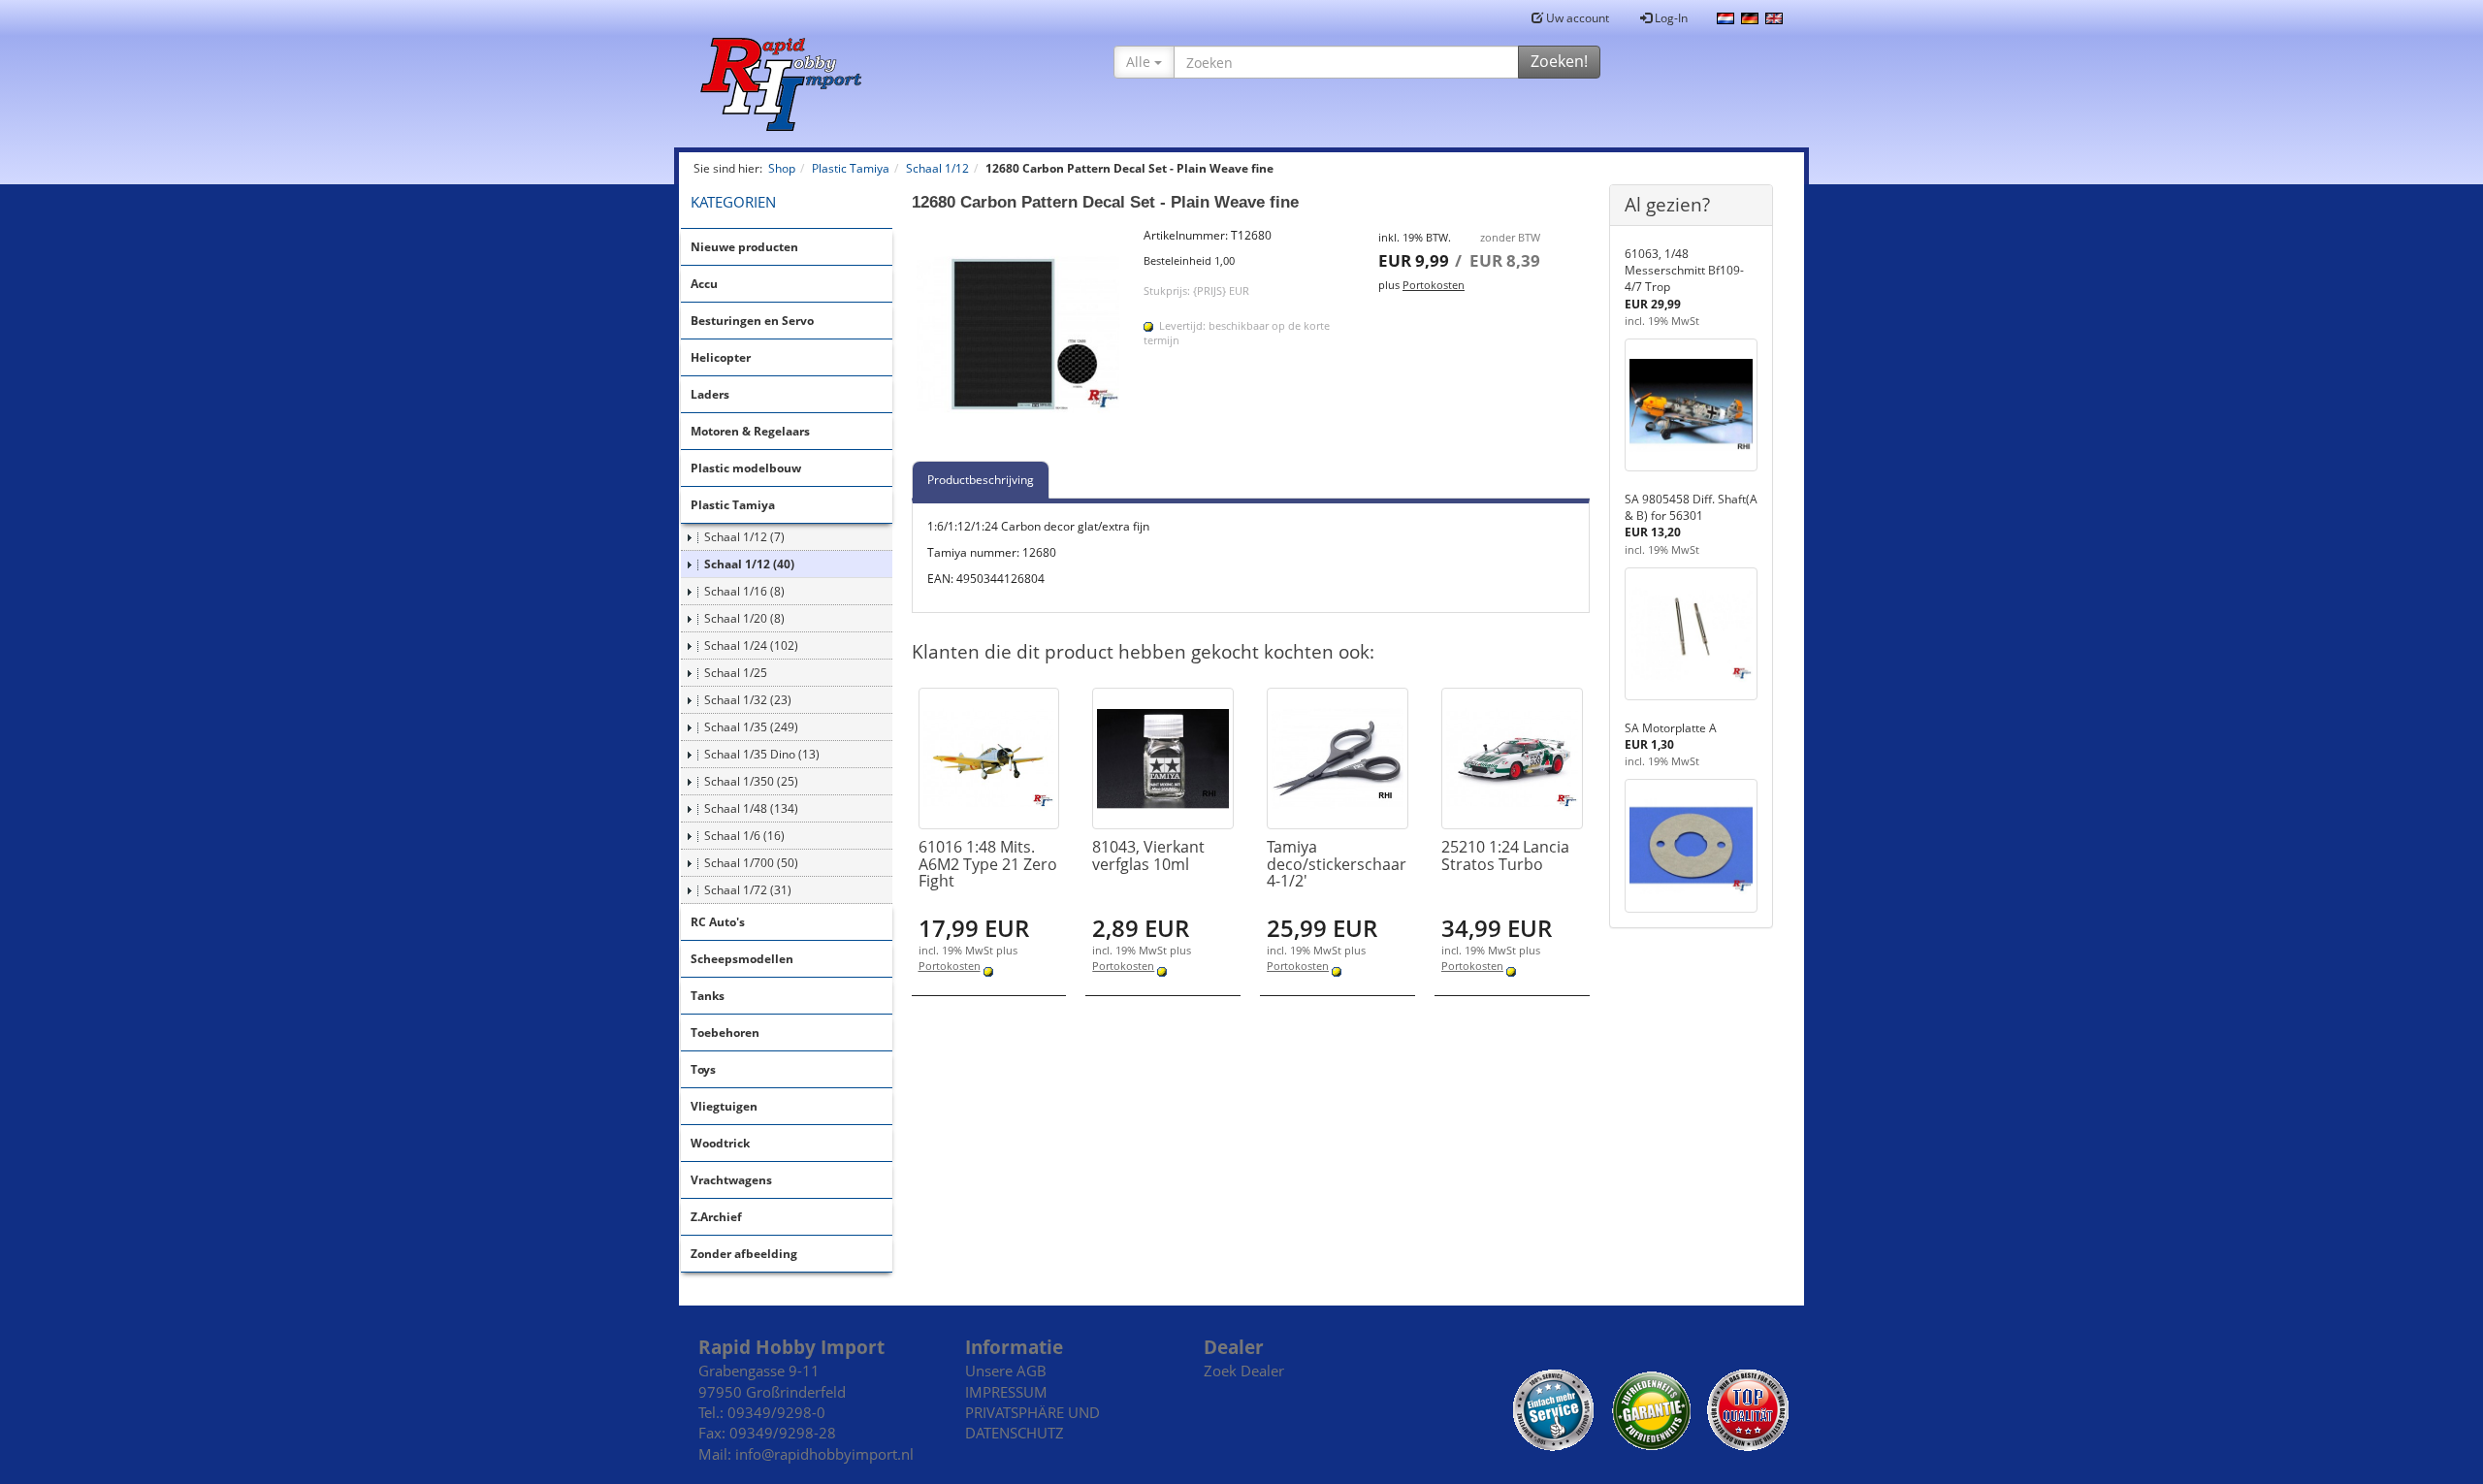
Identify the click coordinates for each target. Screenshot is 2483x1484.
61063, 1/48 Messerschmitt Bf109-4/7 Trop (1684, 270)
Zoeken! (1559, 61)
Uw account (1576, 18)
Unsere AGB (1006, 1371)
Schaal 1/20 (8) (744, 618)
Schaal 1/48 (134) (751, 808)
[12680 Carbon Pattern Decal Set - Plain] (1018, 334)
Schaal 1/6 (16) (744, 836)
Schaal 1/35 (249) (751, 727)
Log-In (1670, 18)
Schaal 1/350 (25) (751, 781)
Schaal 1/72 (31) (748, 890)
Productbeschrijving (981, 480)
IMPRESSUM (1006, 1392)
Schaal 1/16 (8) (744, 591)
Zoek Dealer (1244, 1371)
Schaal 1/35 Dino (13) (762, 754)
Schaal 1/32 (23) (748, 700)
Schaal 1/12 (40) (749, 564)
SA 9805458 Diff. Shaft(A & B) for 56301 (1691, 507)
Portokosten (1434, 285)
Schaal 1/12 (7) (744, 537)
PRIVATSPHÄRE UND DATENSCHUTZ (1032, 1422)
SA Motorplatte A (1671, 728)
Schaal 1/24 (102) (751, 645)
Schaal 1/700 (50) (751, 863)
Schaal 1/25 (736, 673)
